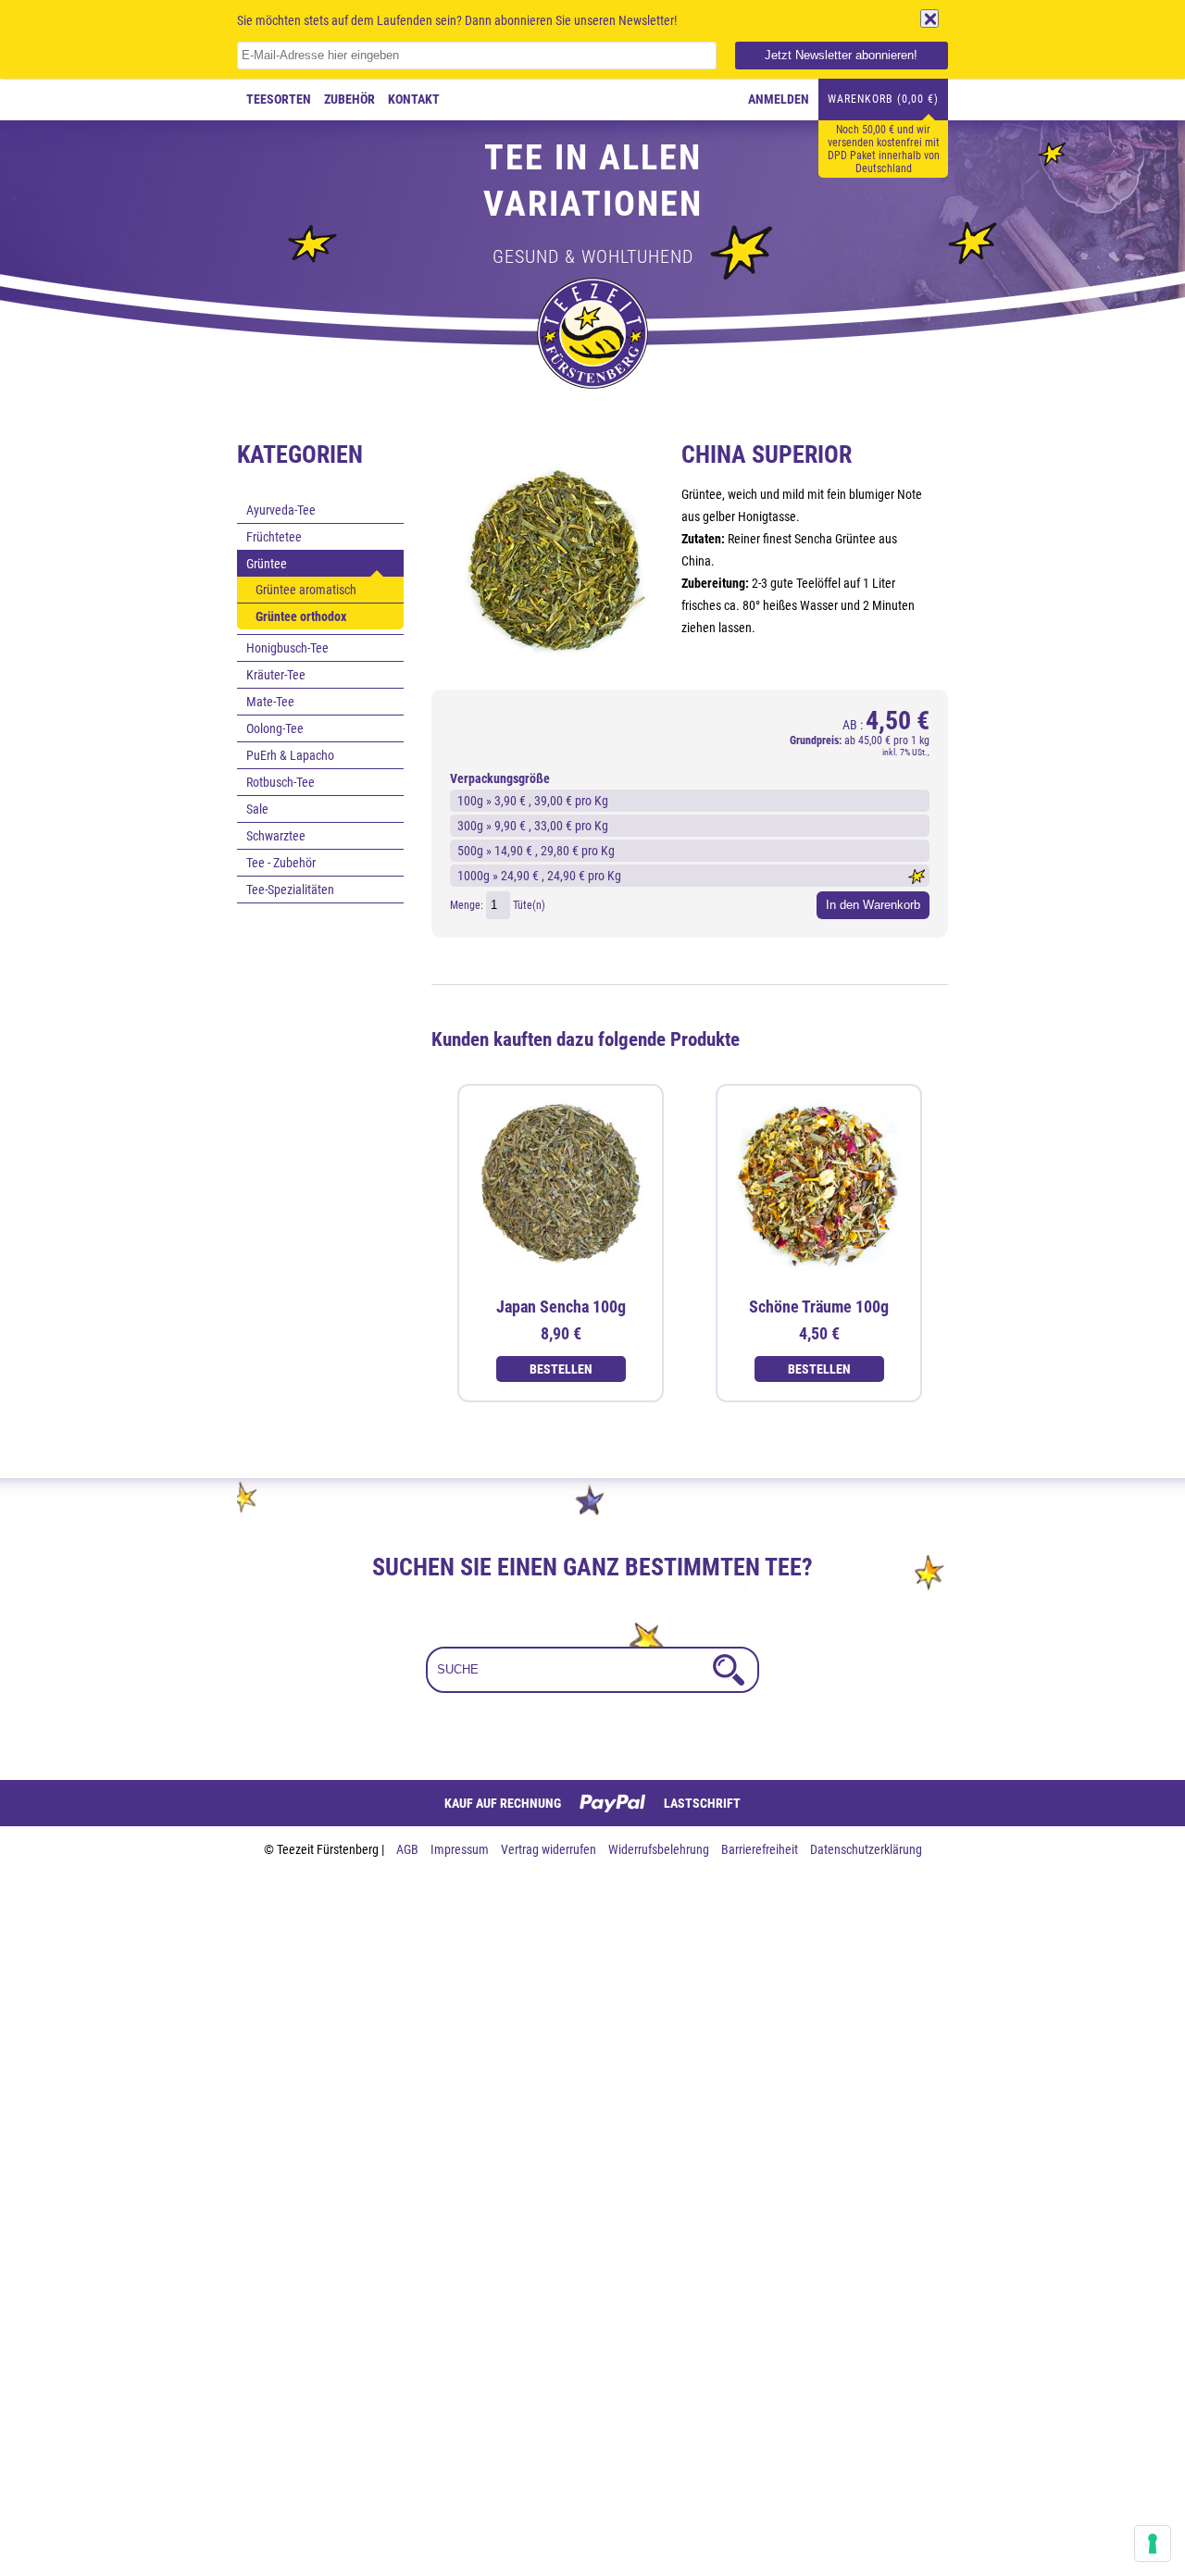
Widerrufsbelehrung (660, 1849)
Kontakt (414, 99)
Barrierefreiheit (761, 1849)
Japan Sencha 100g (561, 1307)
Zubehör (349, 99)
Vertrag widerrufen (550, 1849)
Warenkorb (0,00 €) (883, 99)
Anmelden (779, 99)
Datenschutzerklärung (866, 1849)
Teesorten (279, 99)
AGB (409, 1849)
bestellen (561, 1369)
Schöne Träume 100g (819, 1307)
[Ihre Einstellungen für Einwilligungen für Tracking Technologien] (1153, 2544)
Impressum (461, 1849)
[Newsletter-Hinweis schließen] (929, 19)
